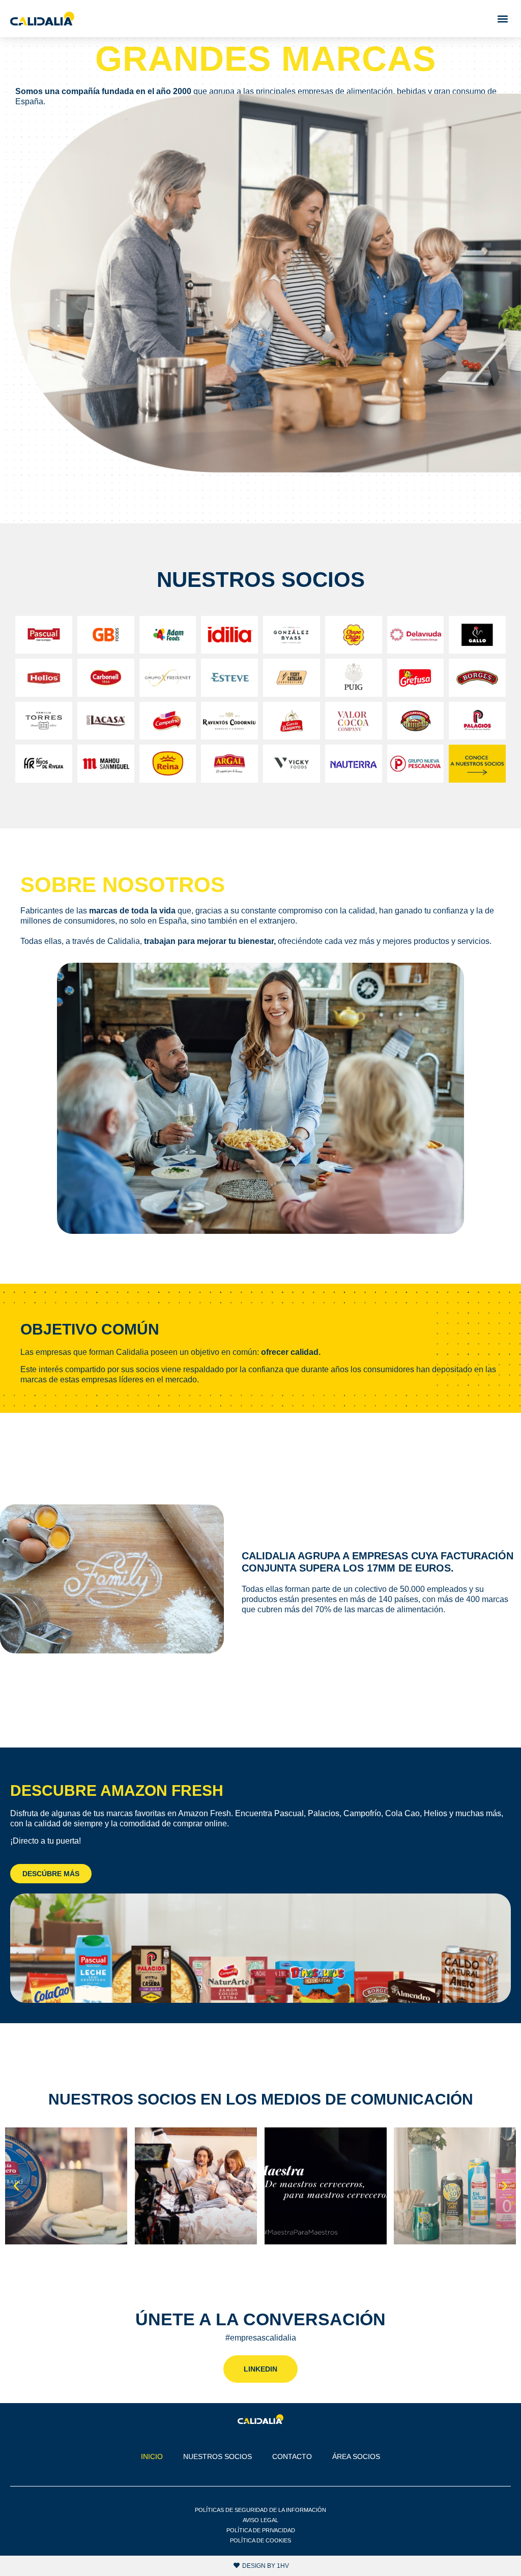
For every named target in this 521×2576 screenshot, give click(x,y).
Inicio (152, 2456)
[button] (502, 19)
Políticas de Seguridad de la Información (260, 2510)
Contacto (292, 2456)
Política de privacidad (261, 2530)
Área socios (356, 2456)
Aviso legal (260, 2520)
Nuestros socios (218, 2456)
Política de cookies (260, 2540)
